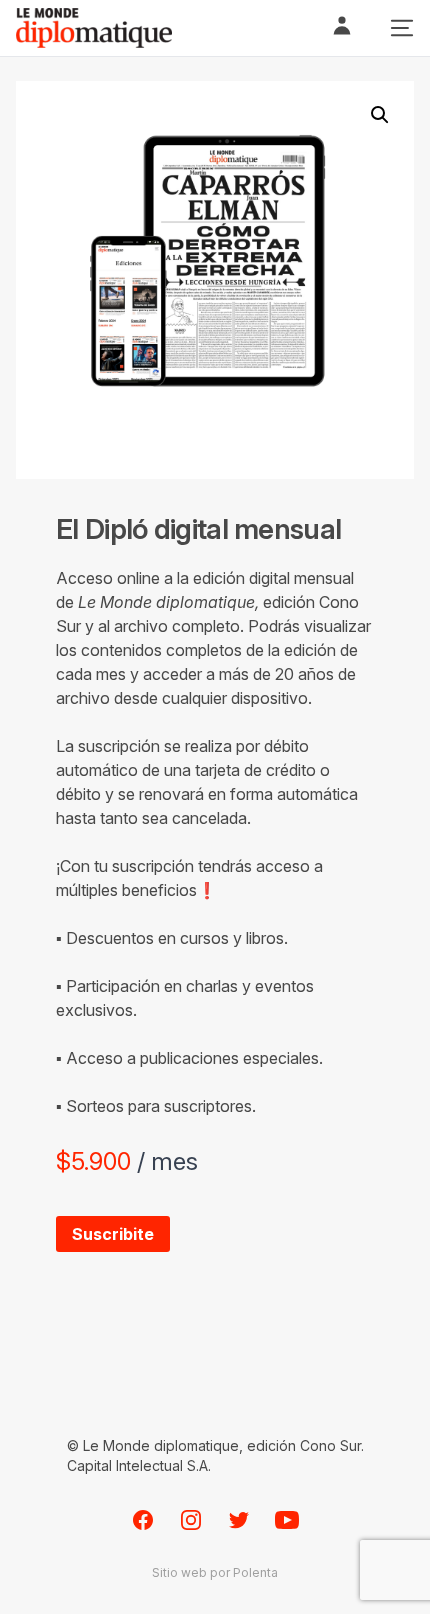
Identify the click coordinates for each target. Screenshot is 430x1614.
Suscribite (113, 1234)
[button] (380, 115)
